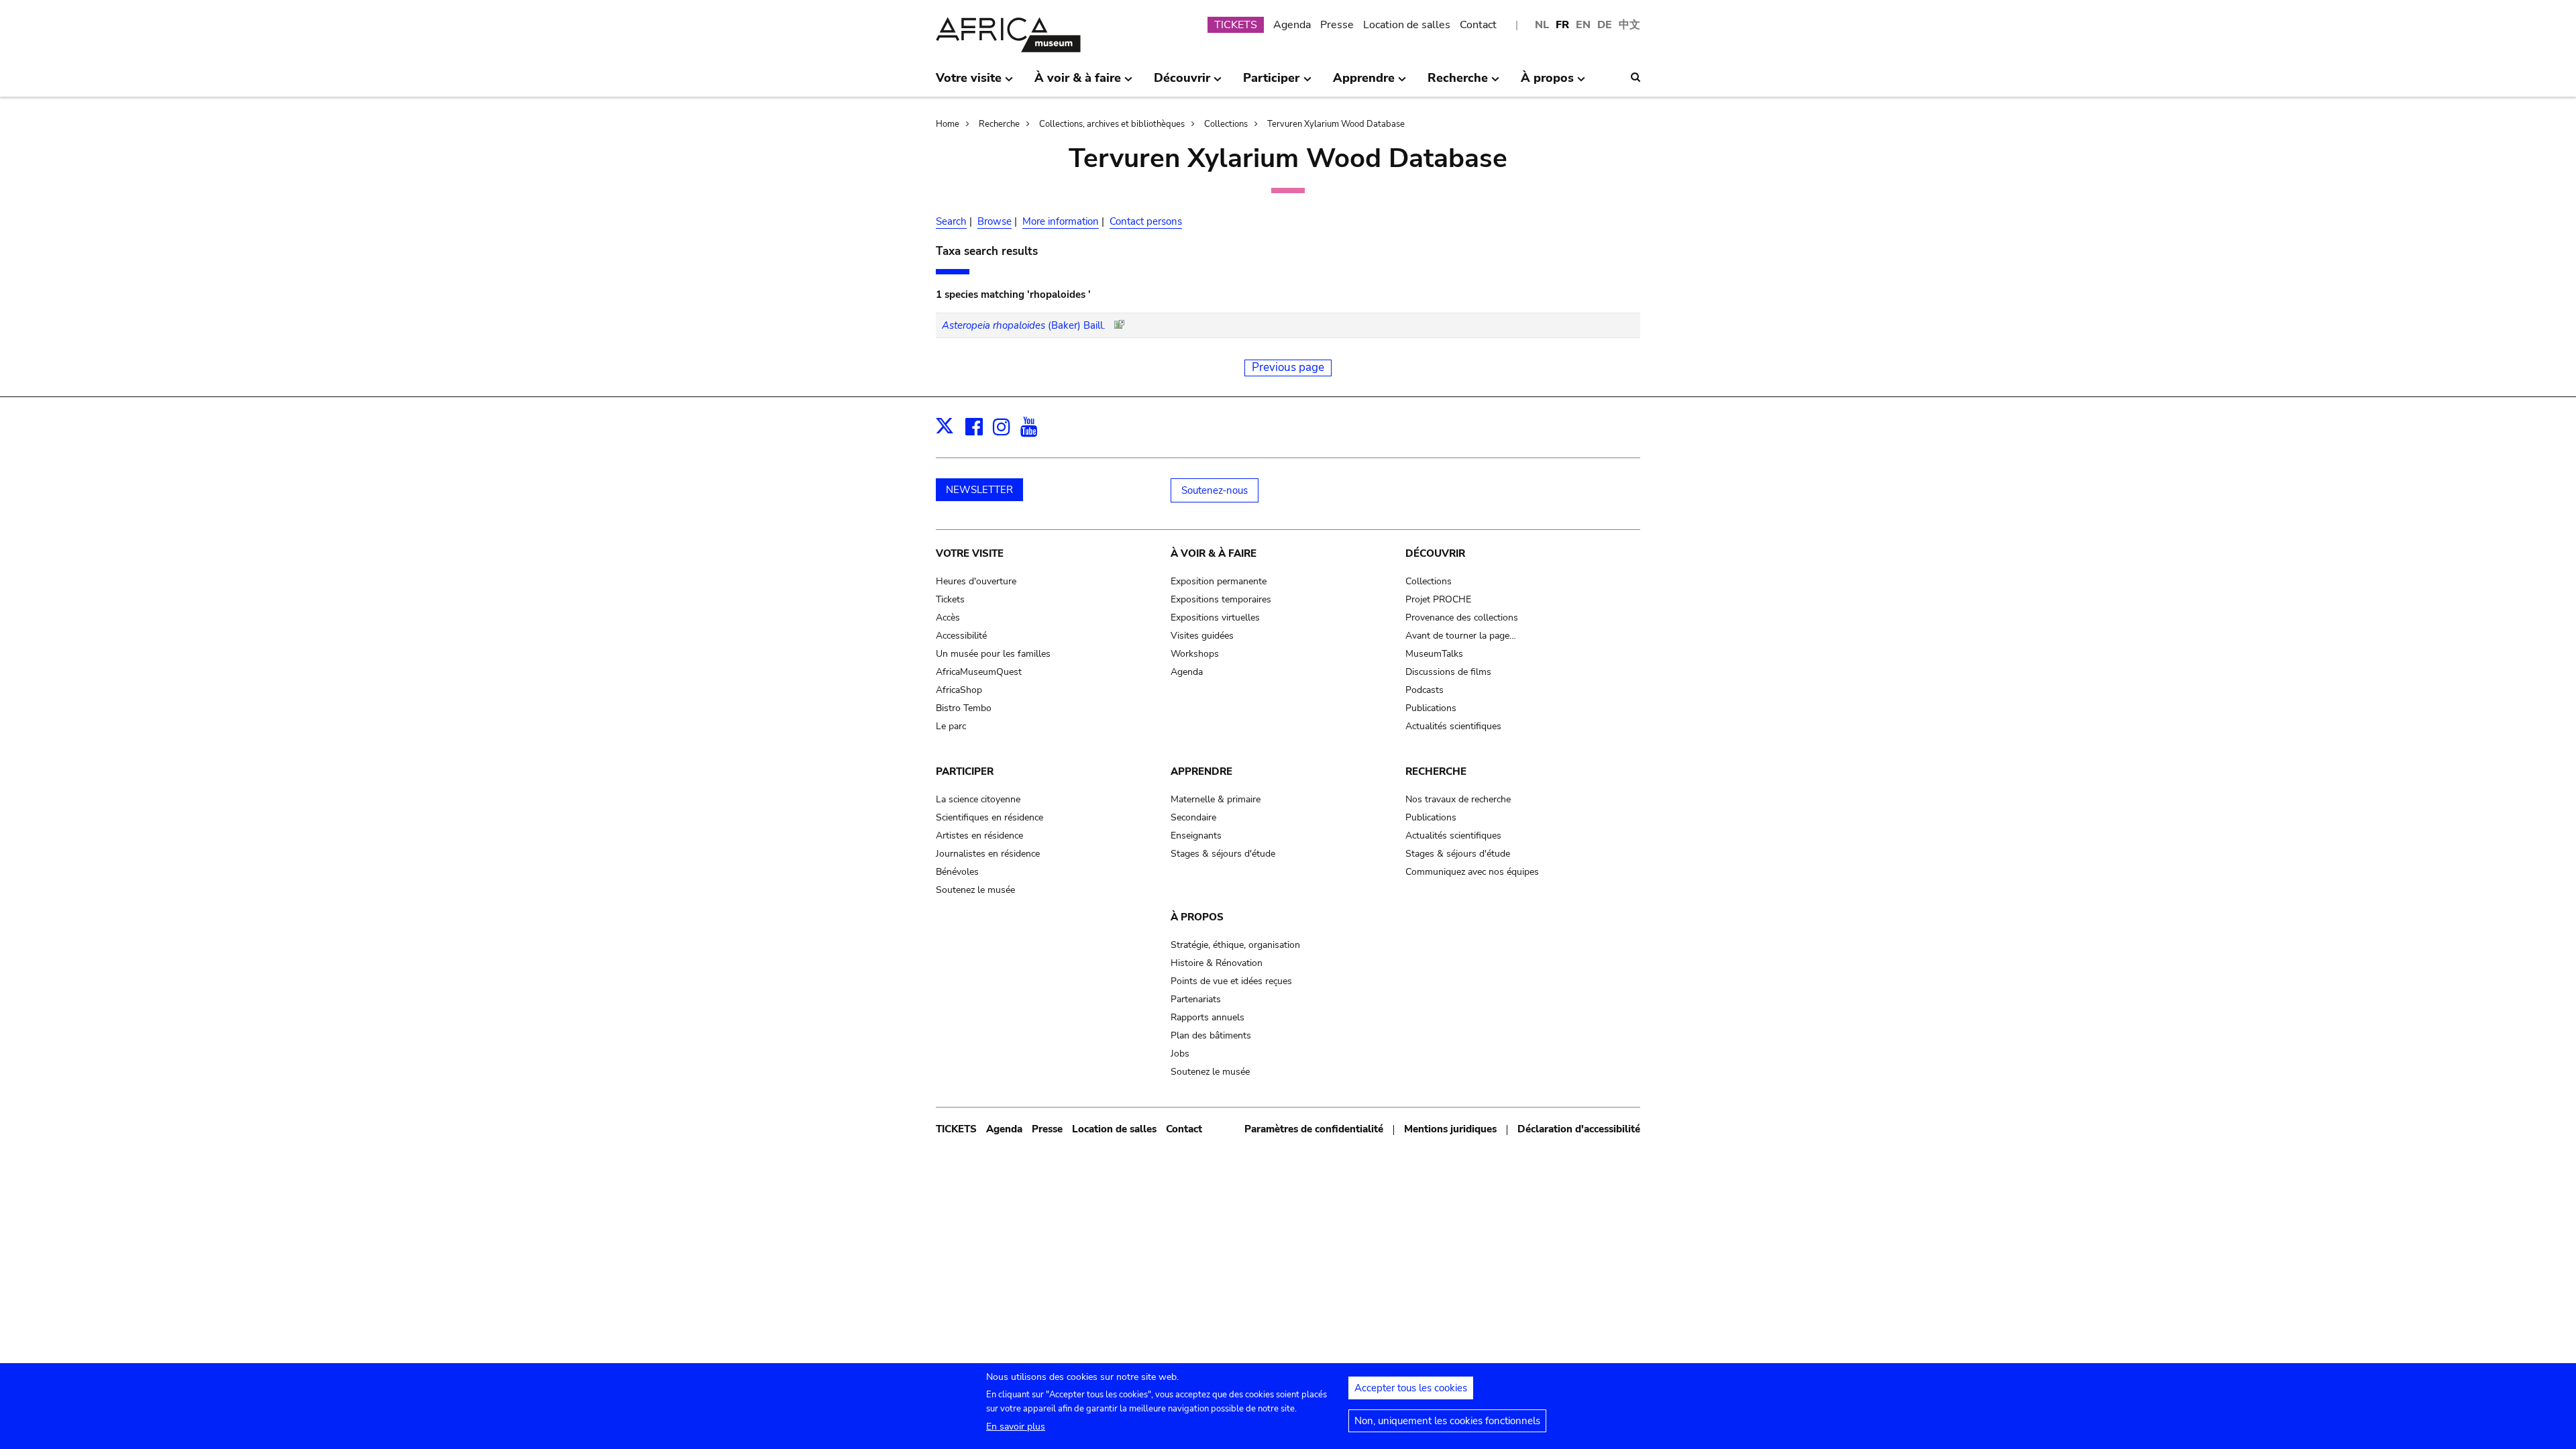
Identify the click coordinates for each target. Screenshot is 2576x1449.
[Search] (1635, 77)
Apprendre (1201, 771)
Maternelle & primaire (1216, 799)
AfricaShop (959, 690)
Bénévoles (957, 872)
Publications (1431, 708)
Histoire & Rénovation (1217, 963)
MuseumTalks (1434, 654)
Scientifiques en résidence (989, 817)
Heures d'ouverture (976, 581)
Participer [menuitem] (1271, 83)
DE (1605, 25)
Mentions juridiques (1450, 1129)
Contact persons (1146, 221)
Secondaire (1193, 817)
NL (1542, 25)
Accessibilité (961, 636)
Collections (1226, 124)
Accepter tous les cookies (1411, 1388)
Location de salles (1407, 25)
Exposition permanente (1219, 581)
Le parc (951, 726)
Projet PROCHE (1438, 599)
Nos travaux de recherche (1458, 799)
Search (951, 221)
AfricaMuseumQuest (979, 672)
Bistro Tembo (964, 708)
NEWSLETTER (979, 490)
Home (948, 124)
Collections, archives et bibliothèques (1112, 124)
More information (1061, 221)
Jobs (1180, 1054)
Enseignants (1196, 836)
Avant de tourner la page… (1461, 636)
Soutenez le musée (975, 890)
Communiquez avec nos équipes (1472, 872)
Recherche (999, 124)
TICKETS (1236, 25)
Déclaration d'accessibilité (1579, 1129)
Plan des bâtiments (1211, 1035)
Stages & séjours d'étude (1223, 854)
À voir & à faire (1214, 553)
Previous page (1288, 367)
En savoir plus (1016, 1427)
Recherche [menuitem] (1458, 83)
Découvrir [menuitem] (1182, 83)
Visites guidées (1202, 636)
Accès (948, 618)
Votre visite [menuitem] (969, 83)
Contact (1478, 25)
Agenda (1292, 25)
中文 (1629, 25)
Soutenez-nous (1215, 490)
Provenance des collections (1462, 618)
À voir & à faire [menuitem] (1078, 83)
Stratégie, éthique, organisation (1235, 945)
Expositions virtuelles (1215, 618)
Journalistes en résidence (988, 854)
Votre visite (970, 553)
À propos (1197, 917)
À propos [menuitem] (1547, 83)
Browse (995, 221)
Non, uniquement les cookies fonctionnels (1447, 1421)
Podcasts (1425, 690)
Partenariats (1196, 999)
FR (1562, 25)
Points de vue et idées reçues (1231, 981)
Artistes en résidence (979, 836)
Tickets (950, 599)
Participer (965, 771)
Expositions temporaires (1221, 599)
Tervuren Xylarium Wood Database (1336, 124)
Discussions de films (1448, 672)
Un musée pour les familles (993, 654)
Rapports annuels (1207, 1017)
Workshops (1195, 654)
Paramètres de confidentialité (1314, 1129)
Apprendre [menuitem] (1364, 83)
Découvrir (1435, 553)
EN (1583, 25)
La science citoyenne (978, 799)
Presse (1337, 25)
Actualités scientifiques (1453, 726)
